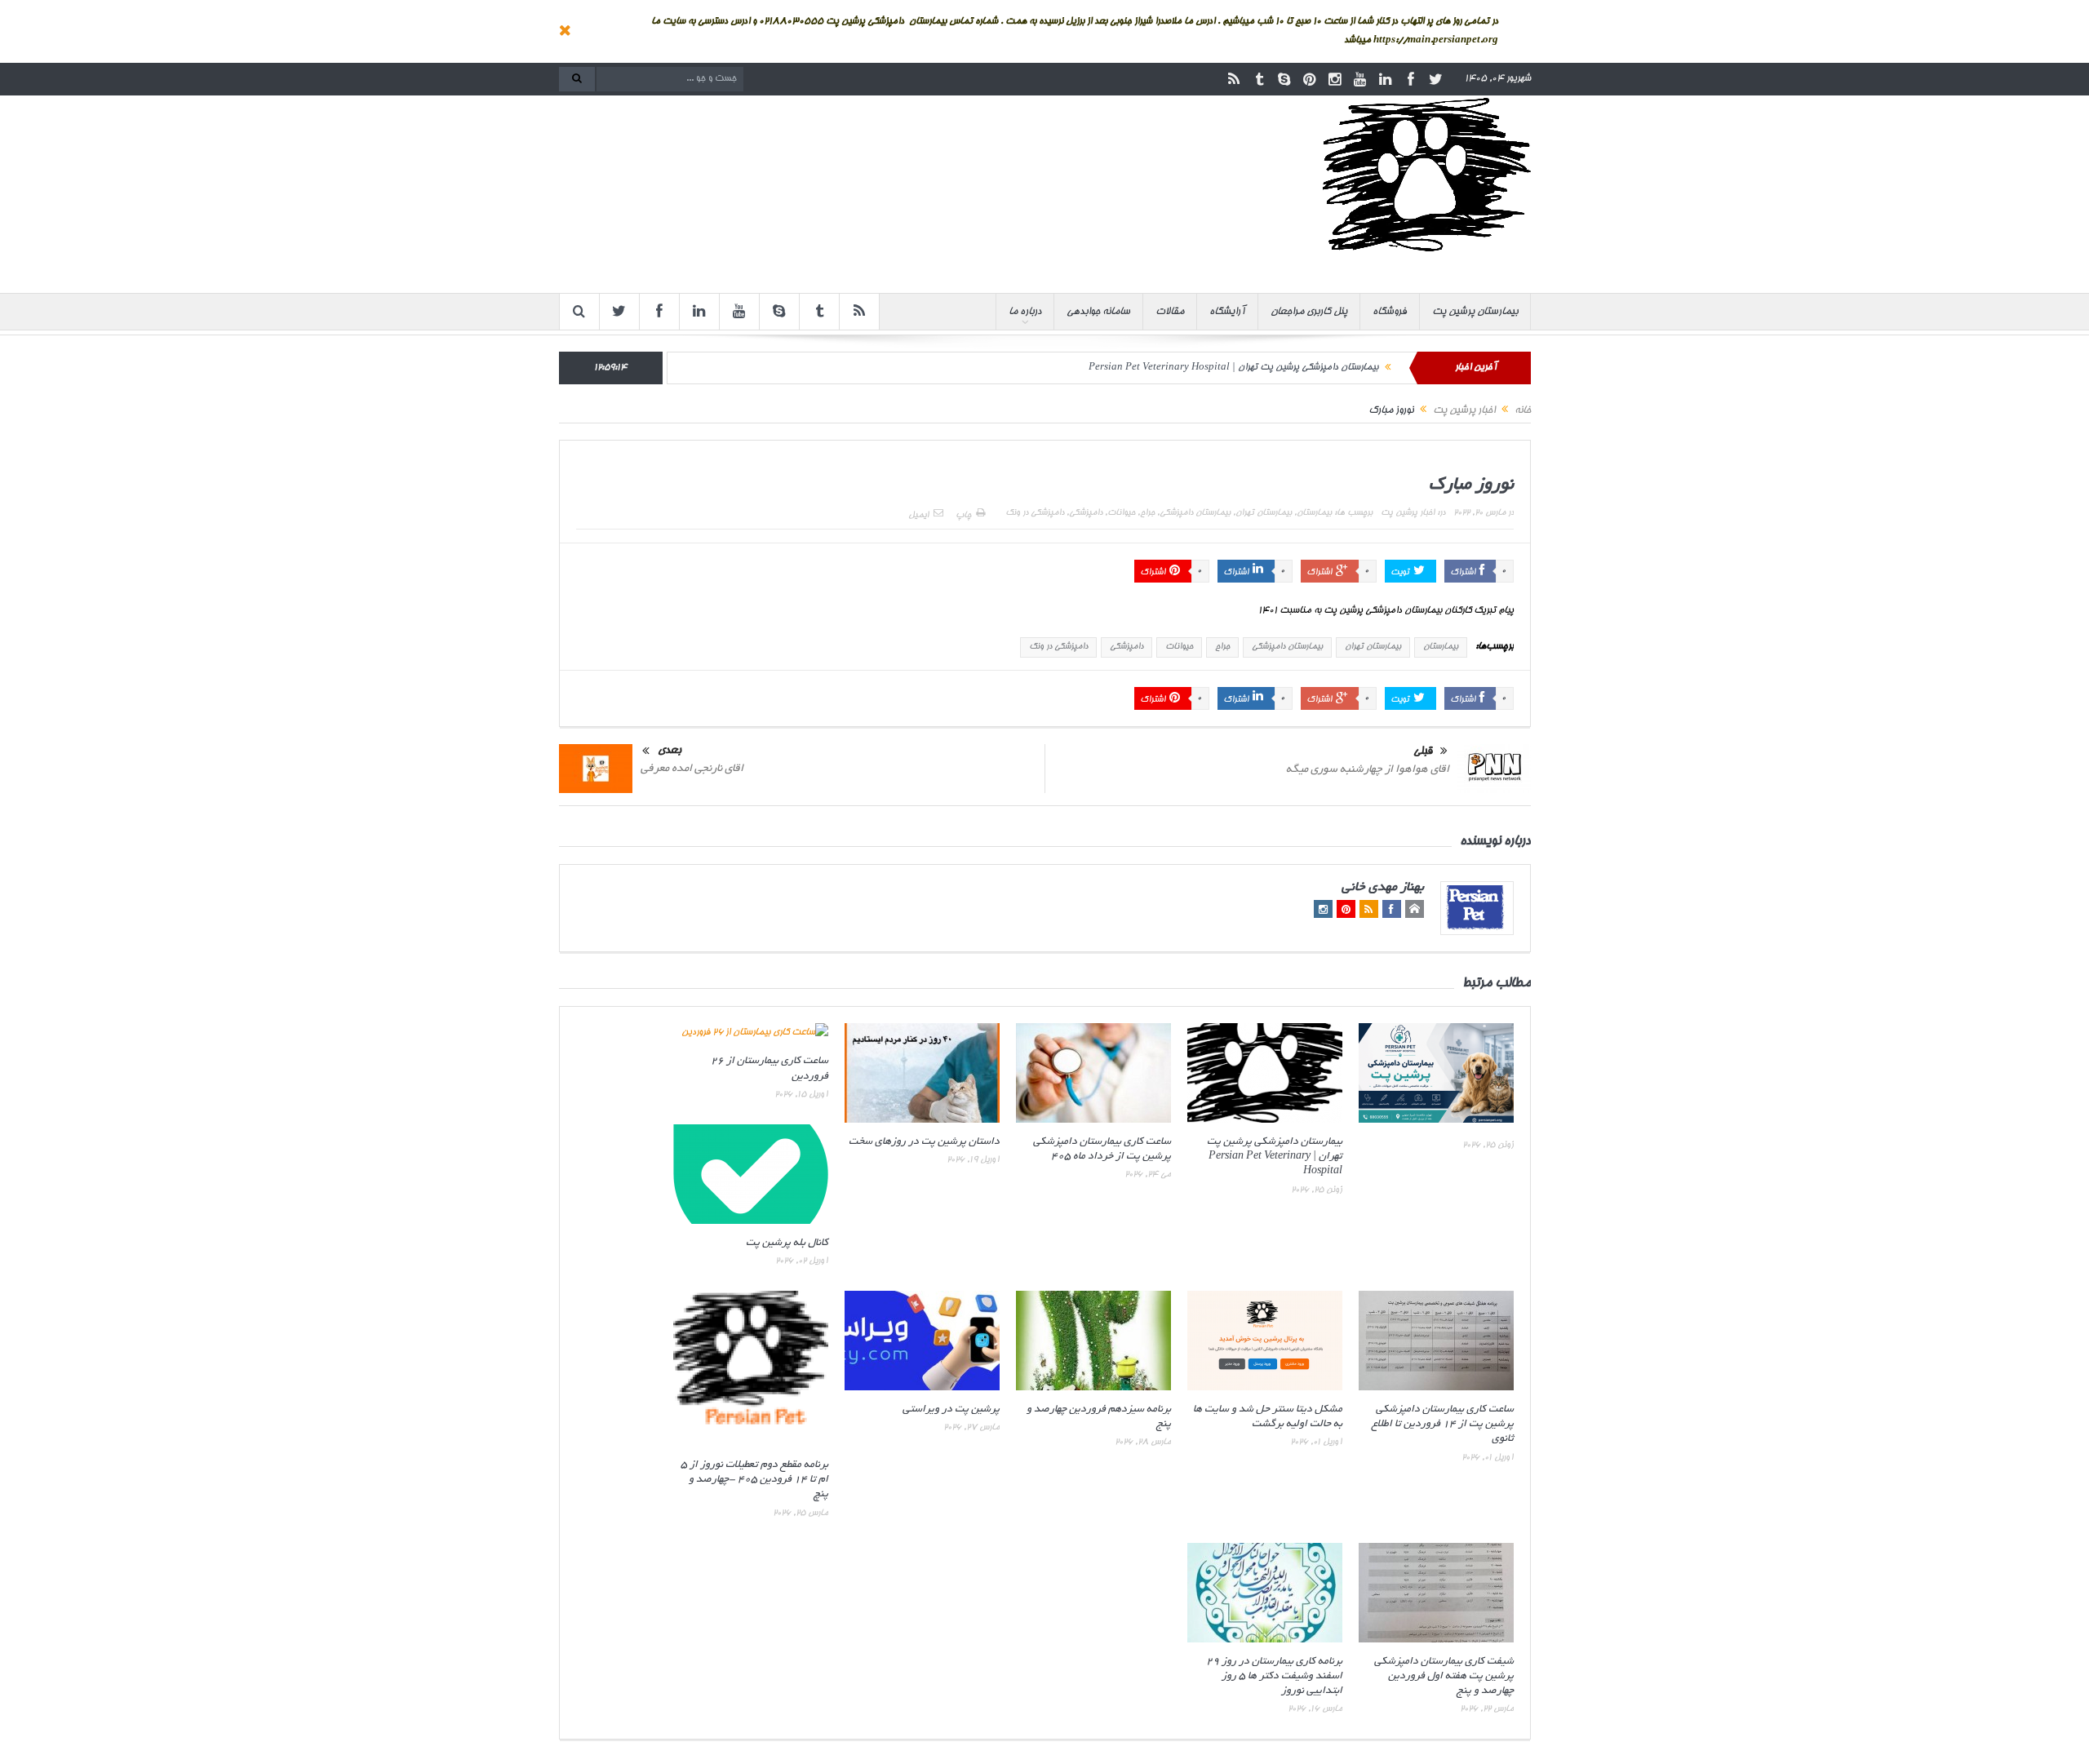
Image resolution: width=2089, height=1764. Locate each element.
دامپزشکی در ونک (1035, 513)
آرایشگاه (1227, 312)
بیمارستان (1314, 513)
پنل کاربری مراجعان (1309, 312)
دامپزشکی (1086, 513)
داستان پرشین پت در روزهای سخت (924, 1142)
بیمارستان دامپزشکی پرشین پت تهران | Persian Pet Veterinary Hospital (1233, 368)
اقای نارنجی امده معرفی (692, 769)
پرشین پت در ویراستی (951, 1410)
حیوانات (1121, 513)
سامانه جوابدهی (1098, 312)
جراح (1147, 513)
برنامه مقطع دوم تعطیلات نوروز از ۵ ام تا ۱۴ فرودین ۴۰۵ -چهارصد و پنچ (754, 1480)
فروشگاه (1390, 312)
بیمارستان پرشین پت (1475, 312)
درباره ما (1025, 312)
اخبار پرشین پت (1408, 513)
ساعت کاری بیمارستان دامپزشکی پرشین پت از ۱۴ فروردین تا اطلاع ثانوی (1443, 1425)
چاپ (963, 516)
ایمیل (918, 516)
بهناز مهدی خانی (1383, 888)
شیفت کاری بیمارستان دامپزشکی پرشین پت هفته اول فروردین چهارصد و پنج (1444, 1677)
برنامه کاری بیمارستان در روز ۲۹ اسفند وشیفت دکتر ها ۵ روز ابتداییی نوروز (1274, 1677)
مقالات (1170, 312)
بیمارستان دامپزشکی (1195, 513)
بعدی (670, 751)
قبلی (1423, 752)
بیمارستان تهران (1264, 513)
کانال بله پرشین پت (787, 1243)
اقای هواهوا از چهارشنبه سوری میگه (1368, 770)
